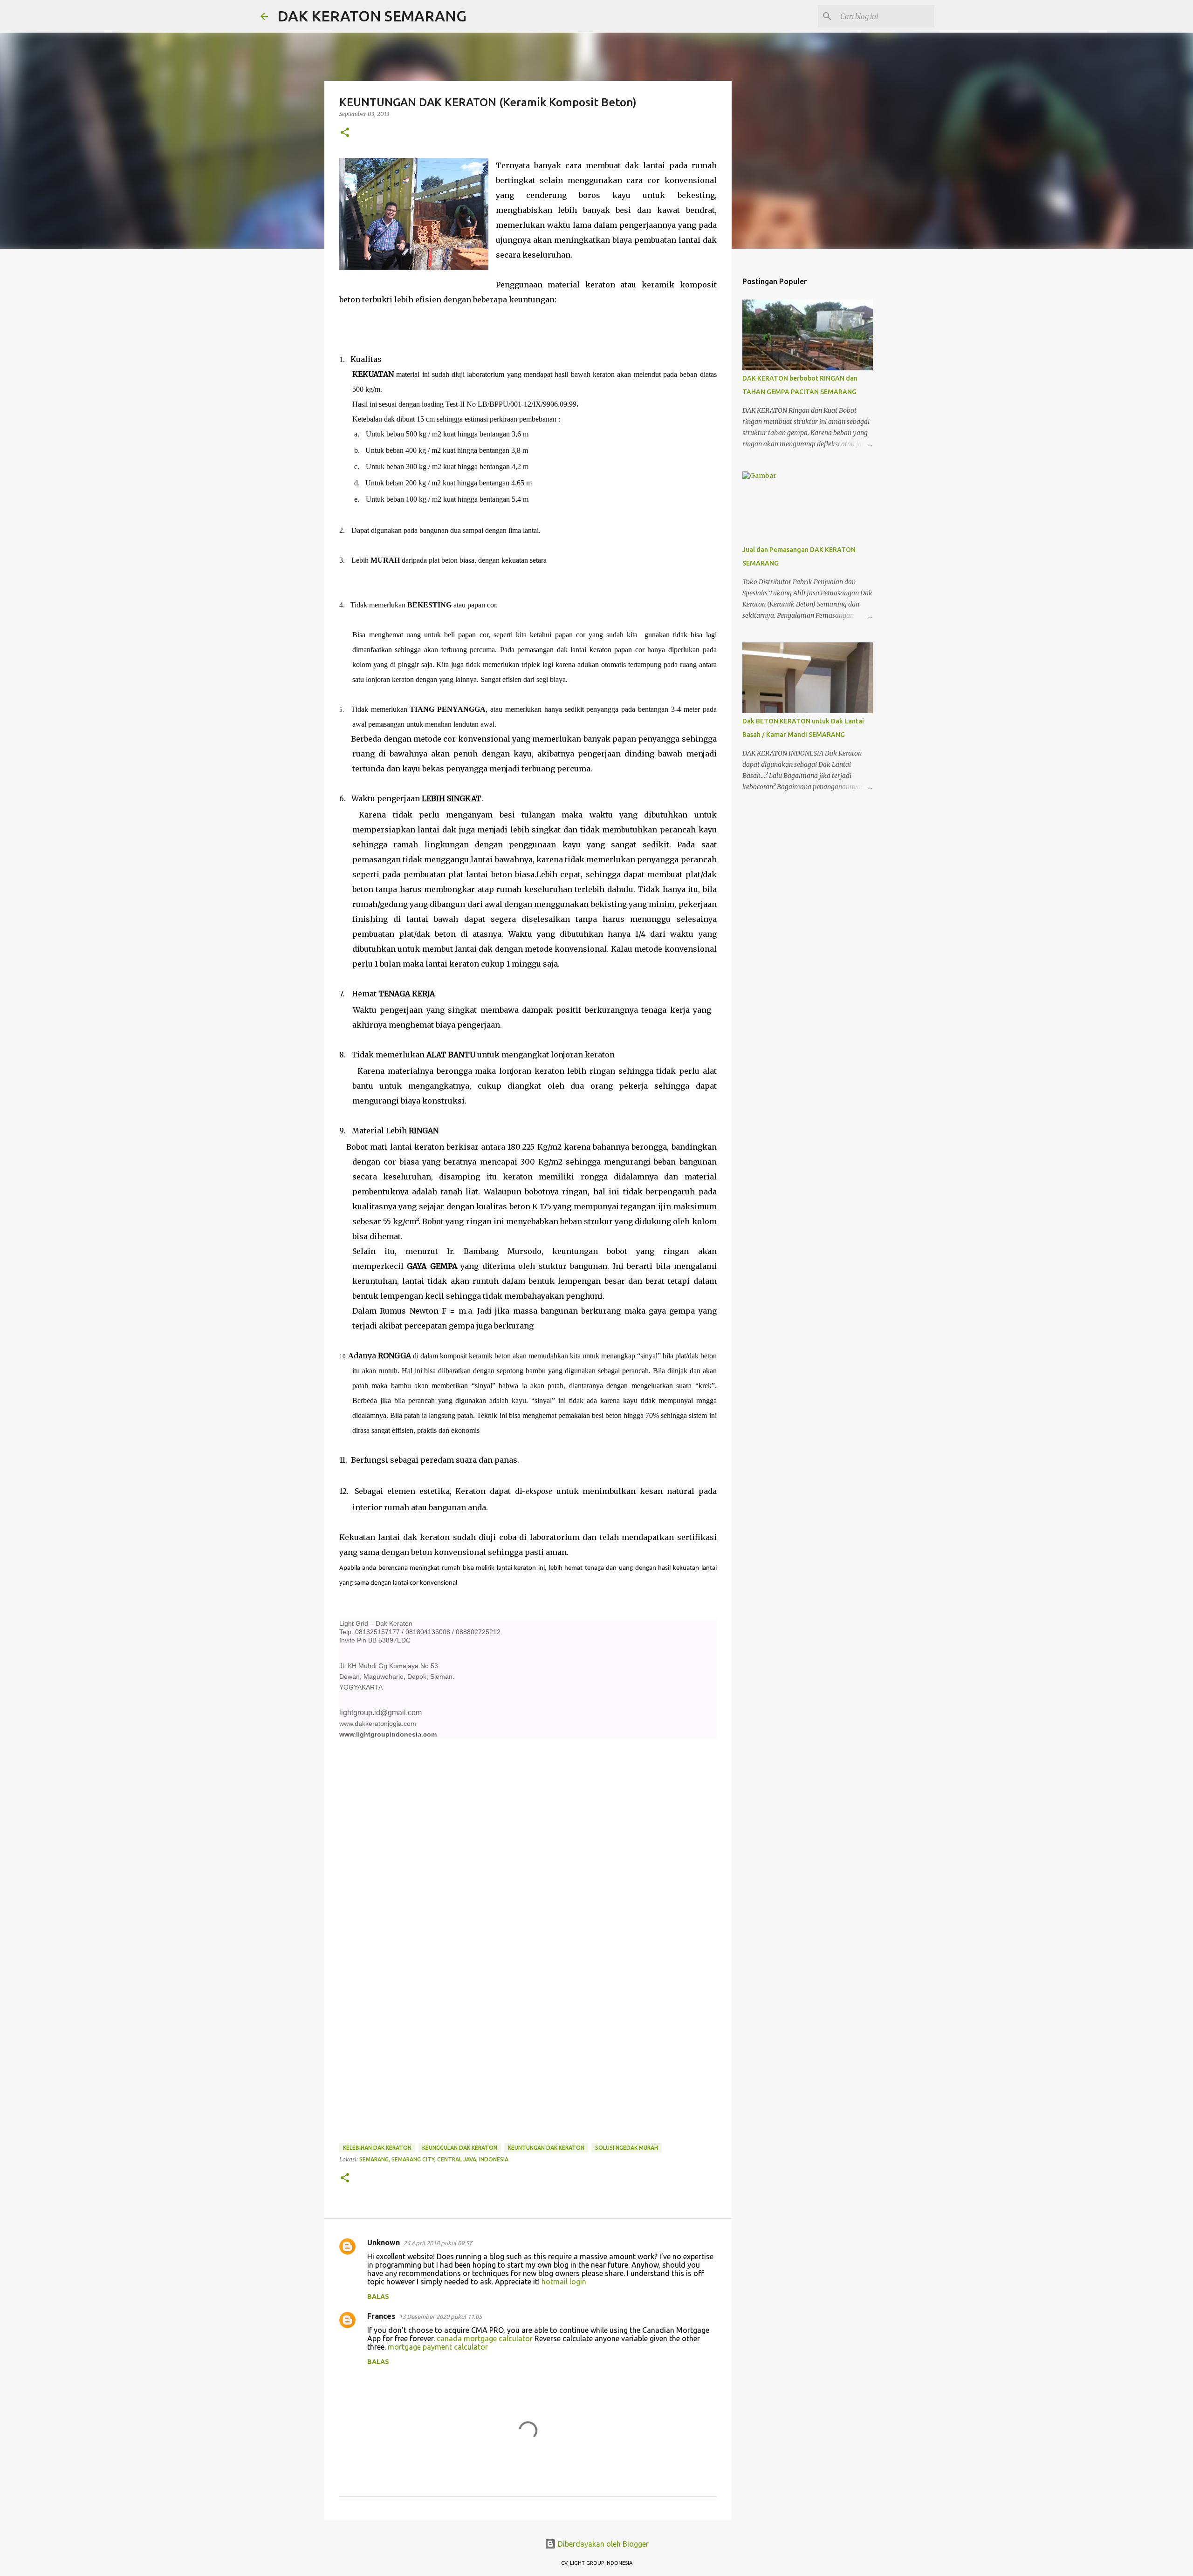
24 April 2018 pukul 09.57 (438, 2243)
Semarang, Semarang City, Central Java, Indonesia (434, 2159)
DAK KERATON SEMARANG (372, 16)
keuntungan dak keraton (546, 2148)
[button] (345, 133)
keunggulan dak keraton (460, 2148)
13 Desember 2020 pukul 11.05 (440, 2317)
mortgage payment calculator (438, 2347)
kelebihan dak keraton (377, 2148)
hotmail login (564, 2282)
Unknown (384, 2242)
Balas (378, 2297)
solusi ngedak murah (627, 2148)
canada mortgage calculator (485, 2338)
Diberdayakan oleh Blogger (602, 2544)
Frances (381, 2316)
